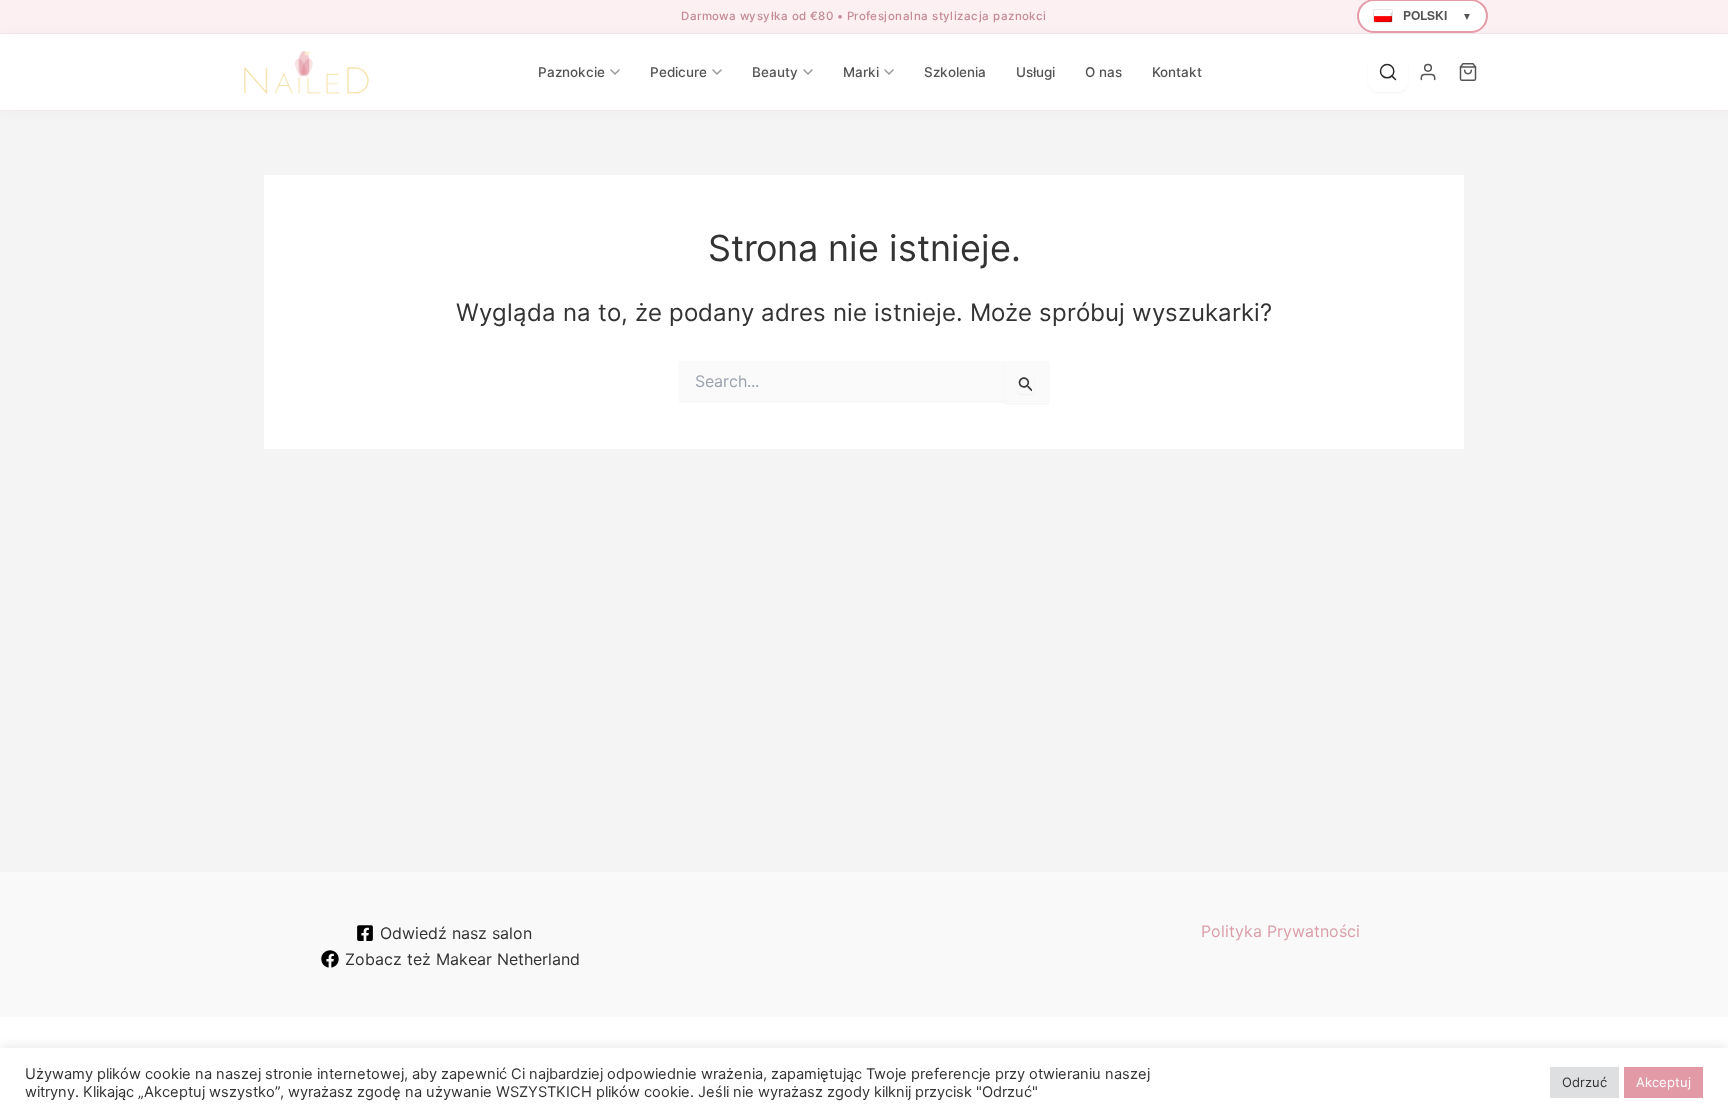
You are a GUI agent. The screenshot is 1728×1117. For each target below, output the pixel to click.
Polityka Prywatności (1280, 931)
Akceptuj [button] (1663, 1082)
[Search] (1388, 72)
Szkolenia (955, 72)
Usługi (1035, 72)
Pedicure (678, 72)
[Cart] (1468, 72)
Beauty (775, 72)
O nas (1103, 72)
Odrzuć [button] (1584, 1082)
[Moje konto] (1428, 72)
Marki (861, 72)
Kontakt (1177, 72)
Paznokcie (571, 72)
